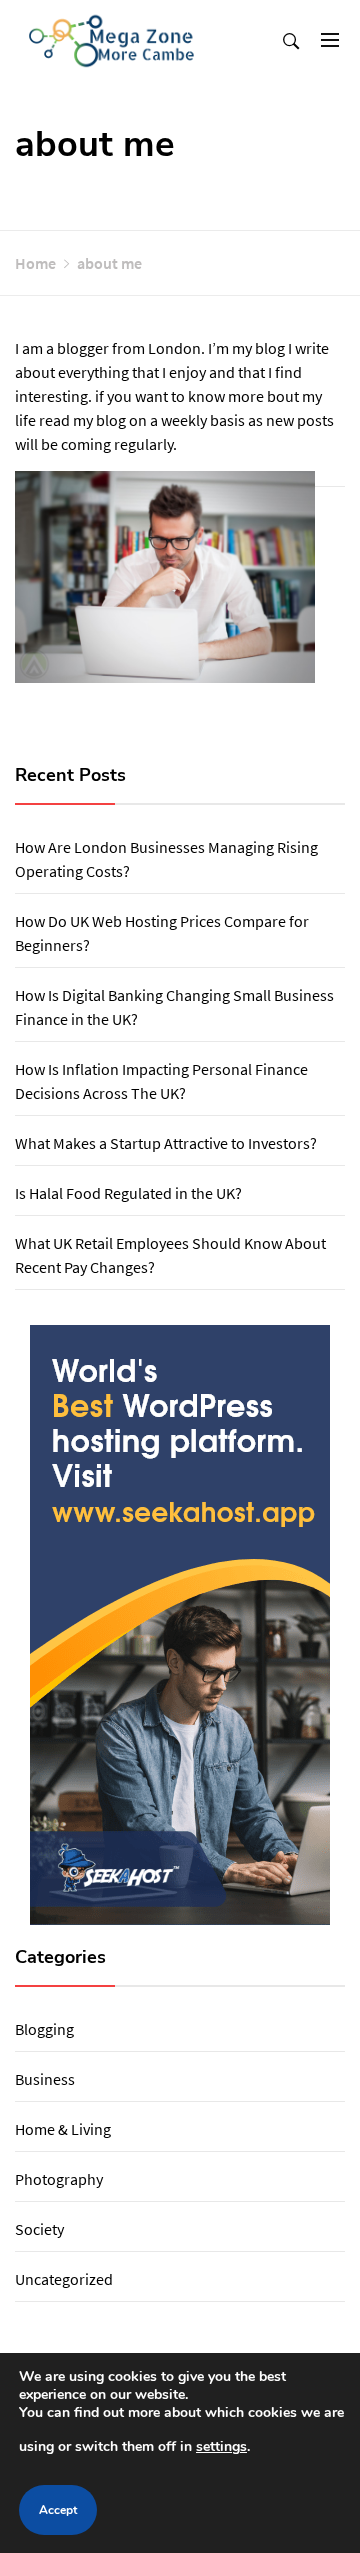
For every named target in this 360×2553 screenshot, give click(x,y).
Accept (58, 2510)
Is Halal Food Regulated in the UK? (128, 1193)
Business (45, 2079)
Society (39, 2229)
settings (221, 2446)
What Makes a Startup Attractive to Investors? (166, 1143)
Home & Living (63, 2129)
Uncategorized (64, 2279)
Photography (59, 2179)
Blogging (44, 2029)
